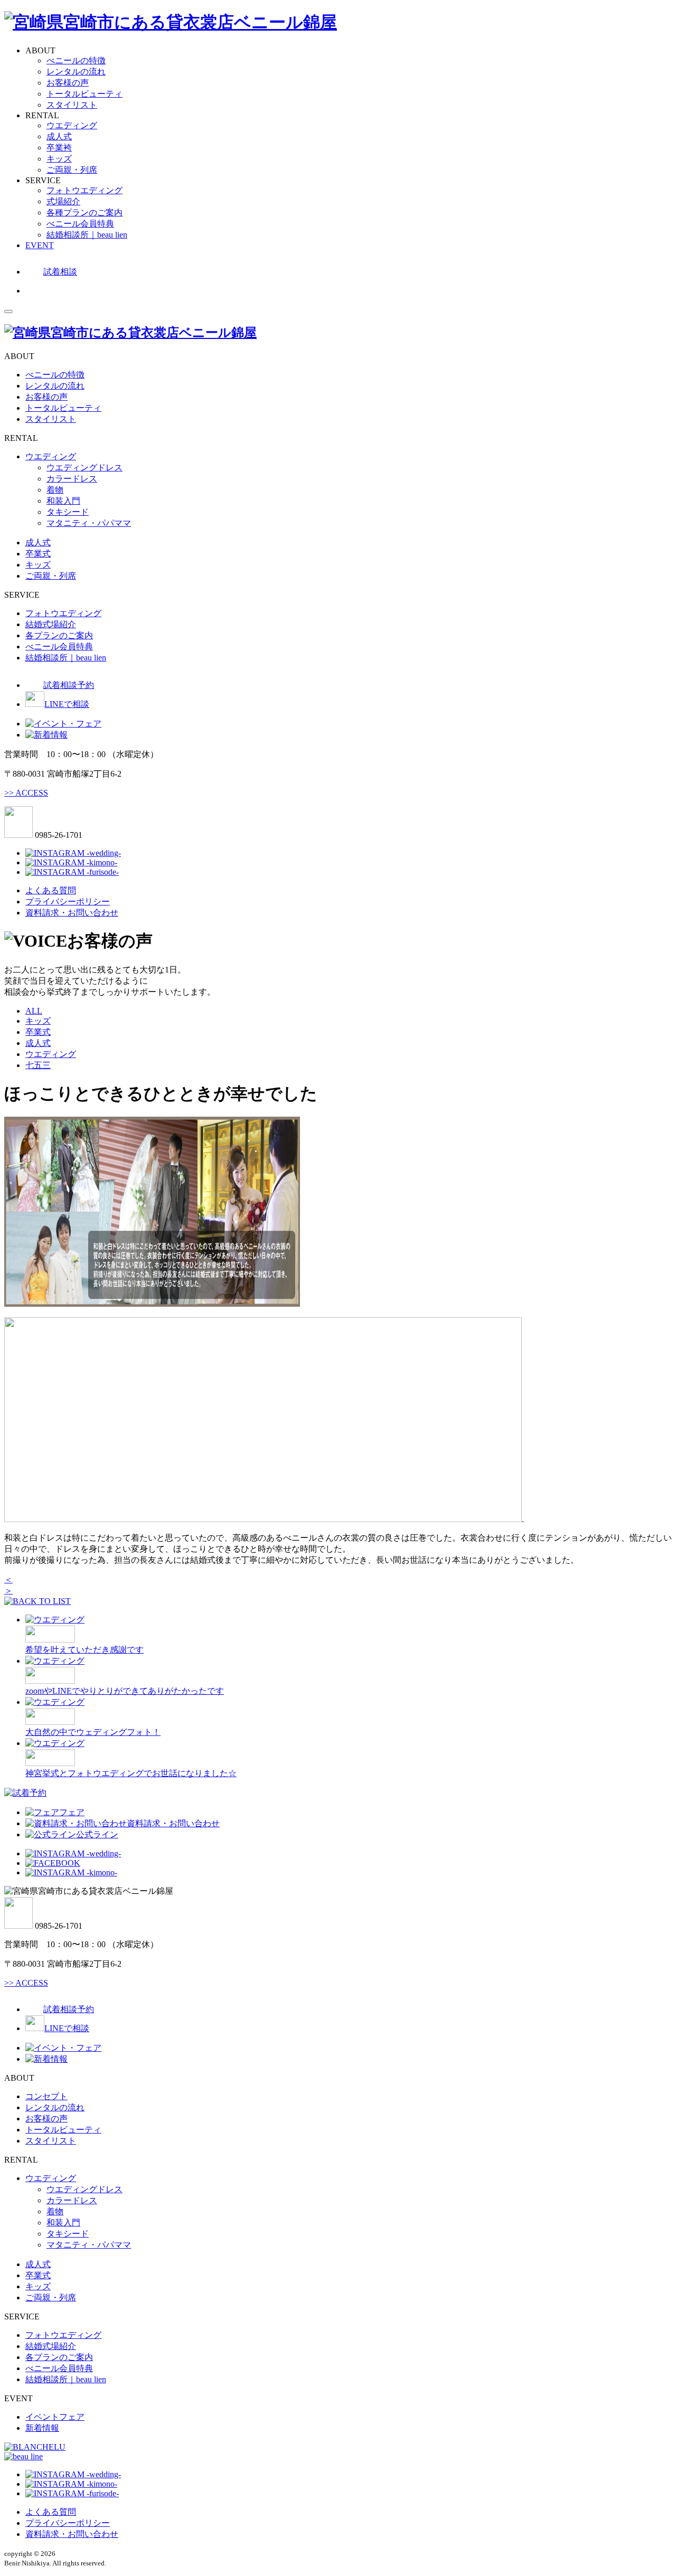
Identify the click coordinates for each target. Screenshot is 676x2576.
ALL (34, 1011)
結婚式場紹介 (51, 624)
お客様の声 (68, 83)
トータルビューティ (84, 94)
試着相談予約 (69, 685)
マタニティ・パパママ (89, 523)
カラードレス (72, 479)
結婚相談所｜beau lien (87, 235)
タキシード (68, 512)
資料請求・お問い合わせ (72, 913)
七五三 (38, 1065)
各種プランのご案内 (84, 213)
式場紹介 (63, 201)
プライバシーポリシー (68, 902)
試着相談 (60, 272)
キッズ (59, 159)
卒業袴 (59, 148)
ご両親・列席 (72, 170)
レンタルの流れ (76, 72)
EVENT (40, 245)
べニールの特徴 (76, 60)
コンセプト (46, 2096)
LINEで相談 (67, 704)
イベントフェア (55, 2417)
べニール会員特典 (80, 224)
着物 (55, 490)
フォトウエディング (84, 190)
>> (26, 793)
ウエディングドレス (84, 468)
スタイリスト (72, 105)
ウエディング (72, 125)
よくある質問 (51, 890)
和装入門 (63, 501)
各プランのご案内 (59, 635)
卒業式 (38, 554)
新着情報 (42, 2428)
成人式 (59, 136)
